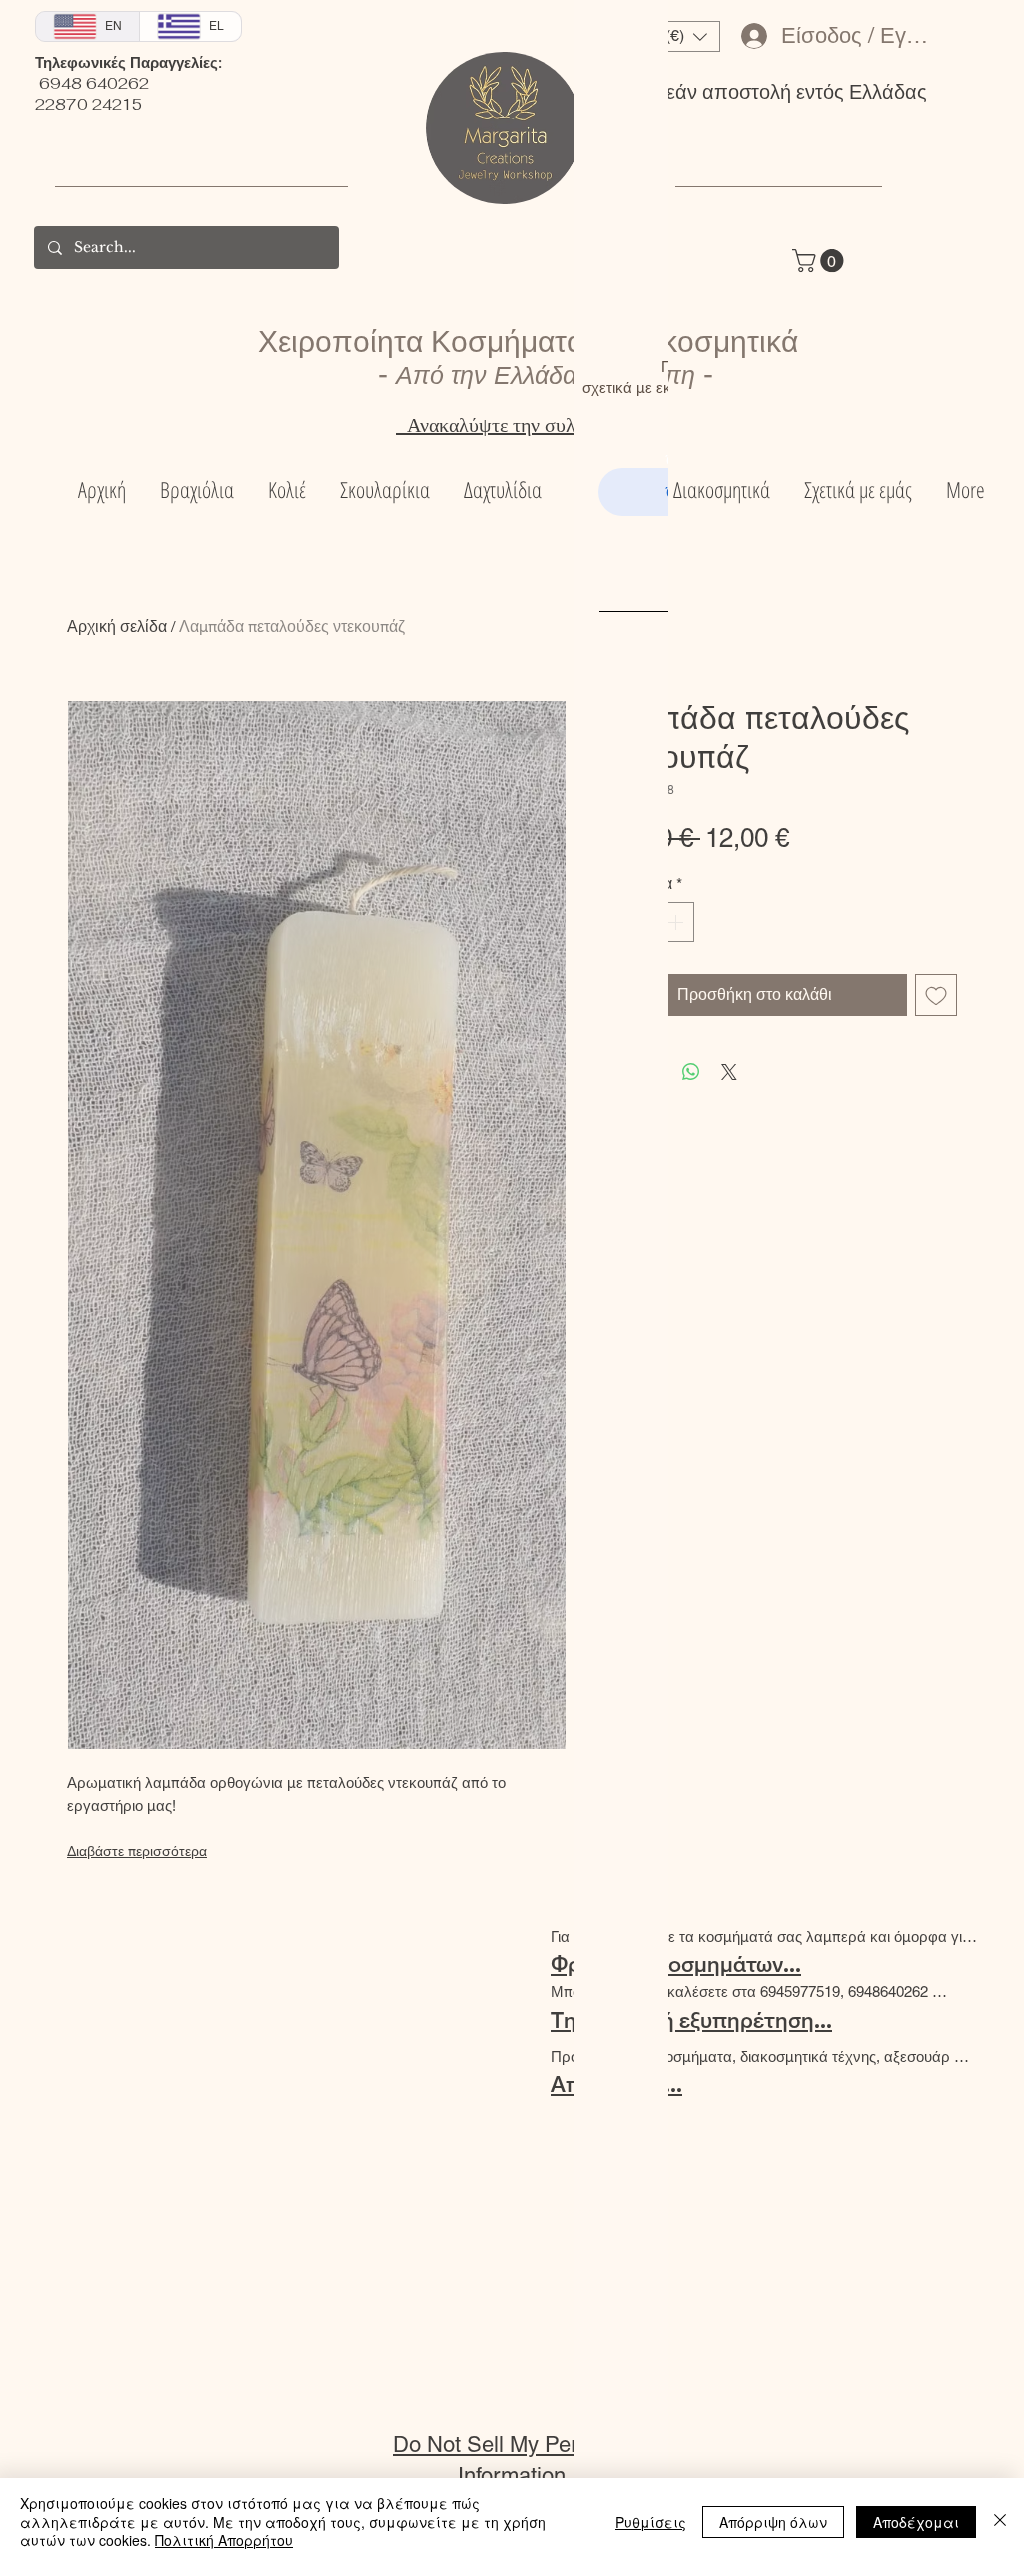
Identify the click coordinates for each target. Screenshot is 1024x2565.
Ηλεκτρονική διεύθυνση (779, 556)
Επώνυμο (878, 460)
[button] (1001, 26)
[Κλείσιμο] (1000, 2521)
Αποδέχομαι (916, 2522)
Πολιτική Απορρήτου (224, 2540)
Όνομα (688, 460)
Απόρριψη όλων (773, 2522)
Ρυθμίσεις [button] (650, 2522)
